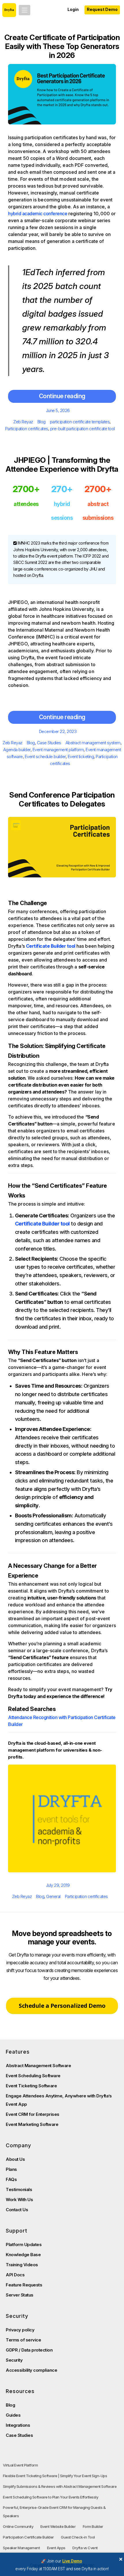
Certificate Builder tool (51, 946)
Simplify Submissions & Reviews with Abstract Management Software (60, 2486)
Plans (11, 2169)
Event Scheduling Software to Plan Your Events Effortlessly (50, 2497)
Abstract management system (93, 743)
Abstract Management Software (38, 2066)
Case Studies (49, 743)
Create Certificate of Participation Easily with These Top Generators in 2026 (62, 46)
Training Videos (22, 2265)
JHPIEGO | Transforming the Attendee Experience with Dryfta (62, 464)
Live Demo (72, 2561)
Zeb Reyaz (23, 422)
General (53, 1896)
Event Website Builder (58, 2526)
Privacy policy (20, 2330)
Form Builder (93, 2526)
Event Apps (56, 2548)
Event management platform (58, 750)
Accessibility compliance (31, 2370)
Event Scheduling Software (33, 2076)
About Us (15, 2159)
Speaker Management (21, 2548)
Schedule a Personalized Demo (62, 2006)
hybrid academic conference (38, 214)
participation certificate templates (80, 422)
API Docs (15, 2275)
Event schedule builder (45, 757)
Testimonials (19, 2189)
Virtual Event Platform (20, 2465)
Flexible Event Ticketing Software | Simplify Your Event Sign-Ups (55, 2476)
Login (73, 9)
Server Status (20, 2295)
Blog (42, 422)
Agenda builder (17, 750)
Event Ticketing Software (31, 2086)
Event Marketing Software (32, 2124)
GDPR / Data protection (29, 2350)
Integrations (18, 2425)
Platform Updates (24, 2244)
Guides (13, 2415)
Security (14, 2360)
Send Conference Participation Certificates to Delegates (62, 799)
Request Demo (102, 9)
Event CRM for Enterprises (33, 2114)
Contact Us (17, 2210)
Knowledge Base (23, 2255)
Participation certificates (27, 429)
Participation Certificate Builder (28, 2537)
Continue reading (62, 396)
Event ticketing (81, 757)
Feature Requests (24, 2285)
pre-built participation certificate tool (82, 429)
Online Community (18, 2526)
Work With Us (19, 2200)
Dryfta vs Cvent (85, 2548)
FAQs (11, 2179)
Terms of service (23, 2340)
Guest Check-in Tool (78, 2537)
